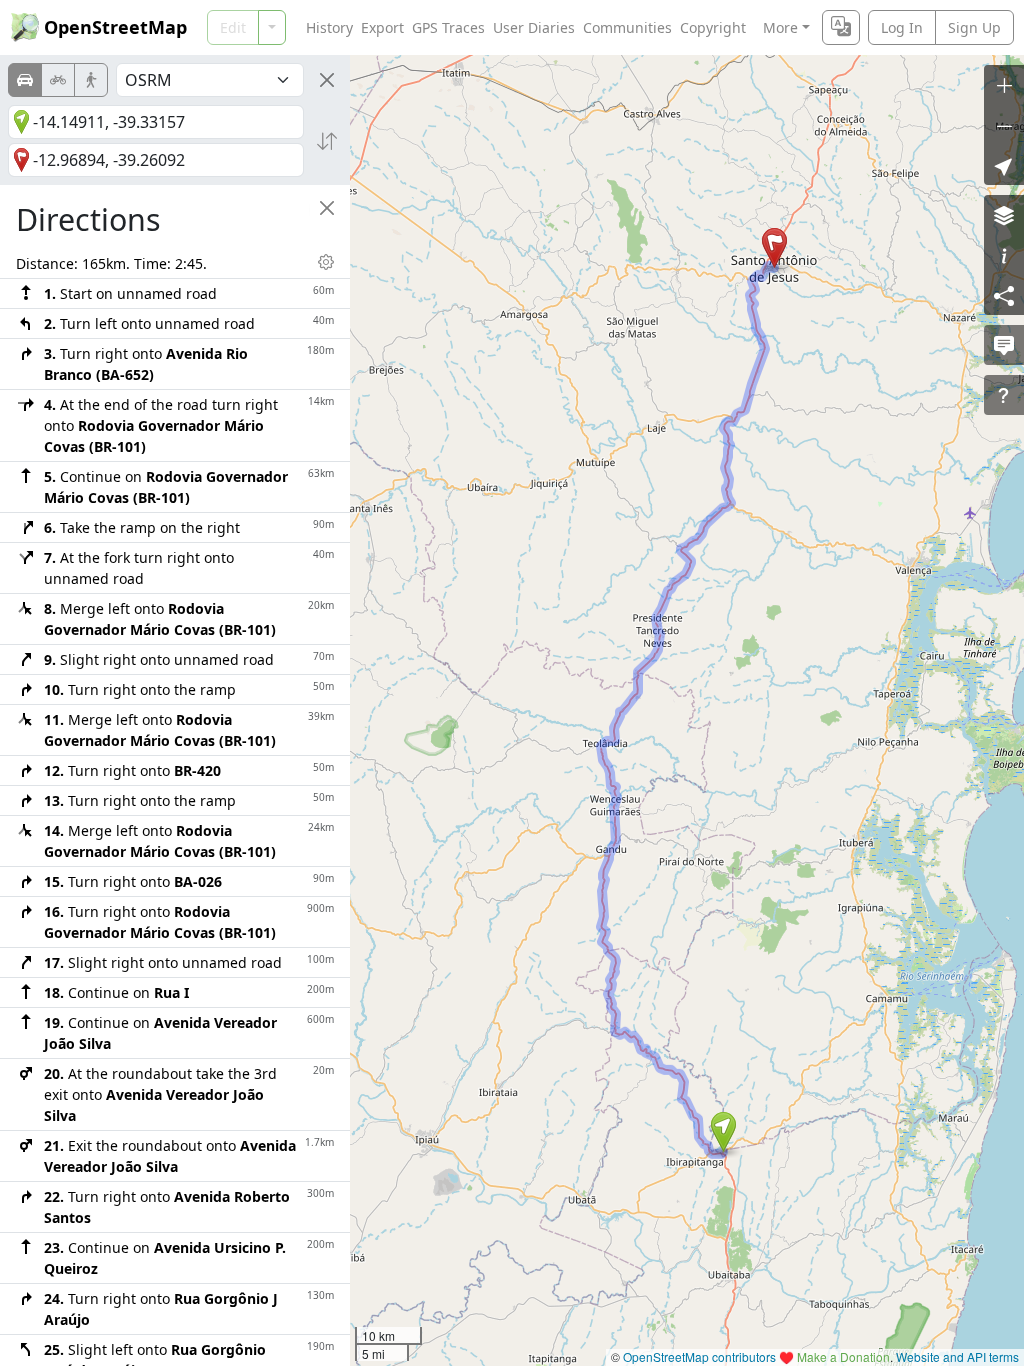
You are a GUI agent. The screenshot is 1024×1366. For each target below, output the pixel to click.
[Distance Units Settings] (326, 262)
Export (382, 27)
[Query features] (1004, 395)
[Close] (327, 80)
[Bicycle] (58, 80)
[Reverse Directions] (327, 141)
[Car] (25, 80)
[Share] (1004, 295)
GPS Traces (448, 27)
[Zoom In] (1004, 85)
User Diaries (534, 27)
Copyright (713, 27)
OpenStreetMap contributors (699, 1356)
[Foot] (91, 80)
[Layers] (1004, 215)
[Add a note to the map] (1004, 345)
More (780, 27)
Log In (902, 27)
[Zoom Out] (1004, 125)
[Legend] (1004, 255)
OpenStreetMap (115, 27)
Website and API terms (957, 1356)
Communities (627, 27)
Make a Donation (843, 1356)
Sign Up (974, 27)
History (329, 27)
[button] (723, 1132)
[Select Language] (841, 27)
